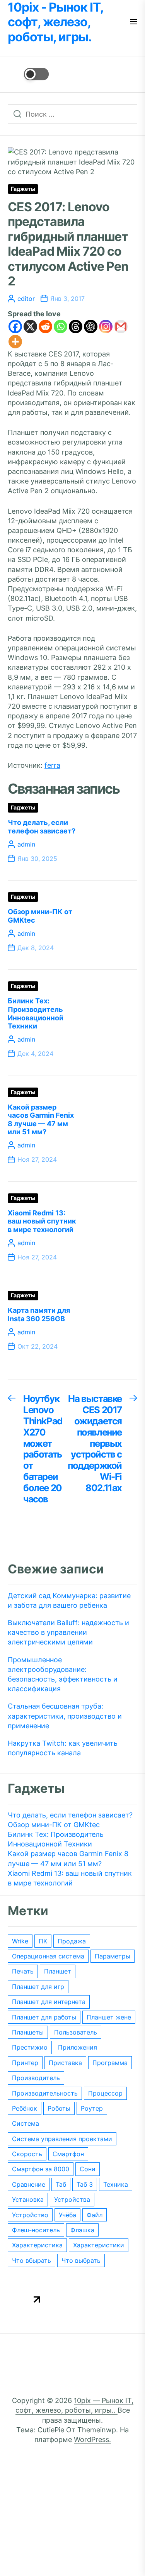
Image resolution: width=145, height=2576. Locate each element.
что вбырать (32, 2260)
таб (61, 2184)
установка (28, 2199)
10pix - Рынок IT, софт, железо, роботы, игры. (55, 22)
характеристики (99, 2245)
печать (23, 1971)
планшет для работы (44, 2017)
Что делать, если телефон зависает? (42, 827)
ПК (43, 1941)
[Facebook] (15, 327)
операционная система (48, 1956)
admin (26, 844)
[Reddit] (45, 327)
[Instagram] (106, 327)
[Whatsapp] (61, 327)
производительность (45, 2093)
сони (88, 2169)
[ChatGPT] (91, 327)
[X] (30, 327)
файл (95, 2215)
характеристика (37, 2245)
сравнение (29, 2184)
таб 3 (85, 2184)
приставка (65, 2063)
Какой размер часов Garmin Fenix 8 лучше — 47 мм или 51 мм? (41, 1120)
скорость (27, 2154)
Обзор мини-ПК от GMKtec (54, 1825)
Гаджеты (23, 189)
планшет (58, 1971)
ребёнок (25, 2108)
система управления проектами (62, 2139)
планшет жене (109, 2017)
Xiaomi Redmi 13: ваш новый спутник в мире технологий (42, 1221)
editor (26, 299)
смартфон (68, 2154)
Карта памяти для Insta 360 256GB (39, 1314)
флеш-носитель (36, 2230)
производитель (36, 2078)
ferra (52, 765)
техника (116, 2184)
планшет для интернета (49, 2002)
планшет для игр (38, 1987)
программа (110, 2063)
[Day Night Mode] (28, 74)
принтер (25, 2063)
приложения (78, 2047)
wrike (20, 1941)
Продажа (72, 1941)
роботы (59, 2108)
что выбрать (81, 2260)
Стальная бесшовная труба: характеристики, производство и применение (65, 1716)
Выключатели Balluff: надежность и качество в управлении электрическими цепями (68, 1632)
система (26, 2123)
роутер (92, 2108)
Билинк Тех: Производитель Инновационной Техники (36, 1013)
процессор (105, 2093)
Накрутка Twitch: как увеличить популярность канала (63, 1748)
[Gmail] (121, 327)
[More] (15, 342)
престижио (30, 2047)
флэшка (82, 2230)
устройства (72, 2199)
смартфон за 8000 (41, 2169)
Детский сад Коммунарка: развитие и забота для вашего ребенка (69, 1600)
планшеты (28, 2032)
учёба (67, 2215)
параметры (113, 1956)
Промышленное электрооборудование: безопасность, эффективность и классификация (63, 1674)
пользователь (76, 2032)
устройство (30, 2215)
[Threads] (76, 327)
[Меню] (133, 22)
